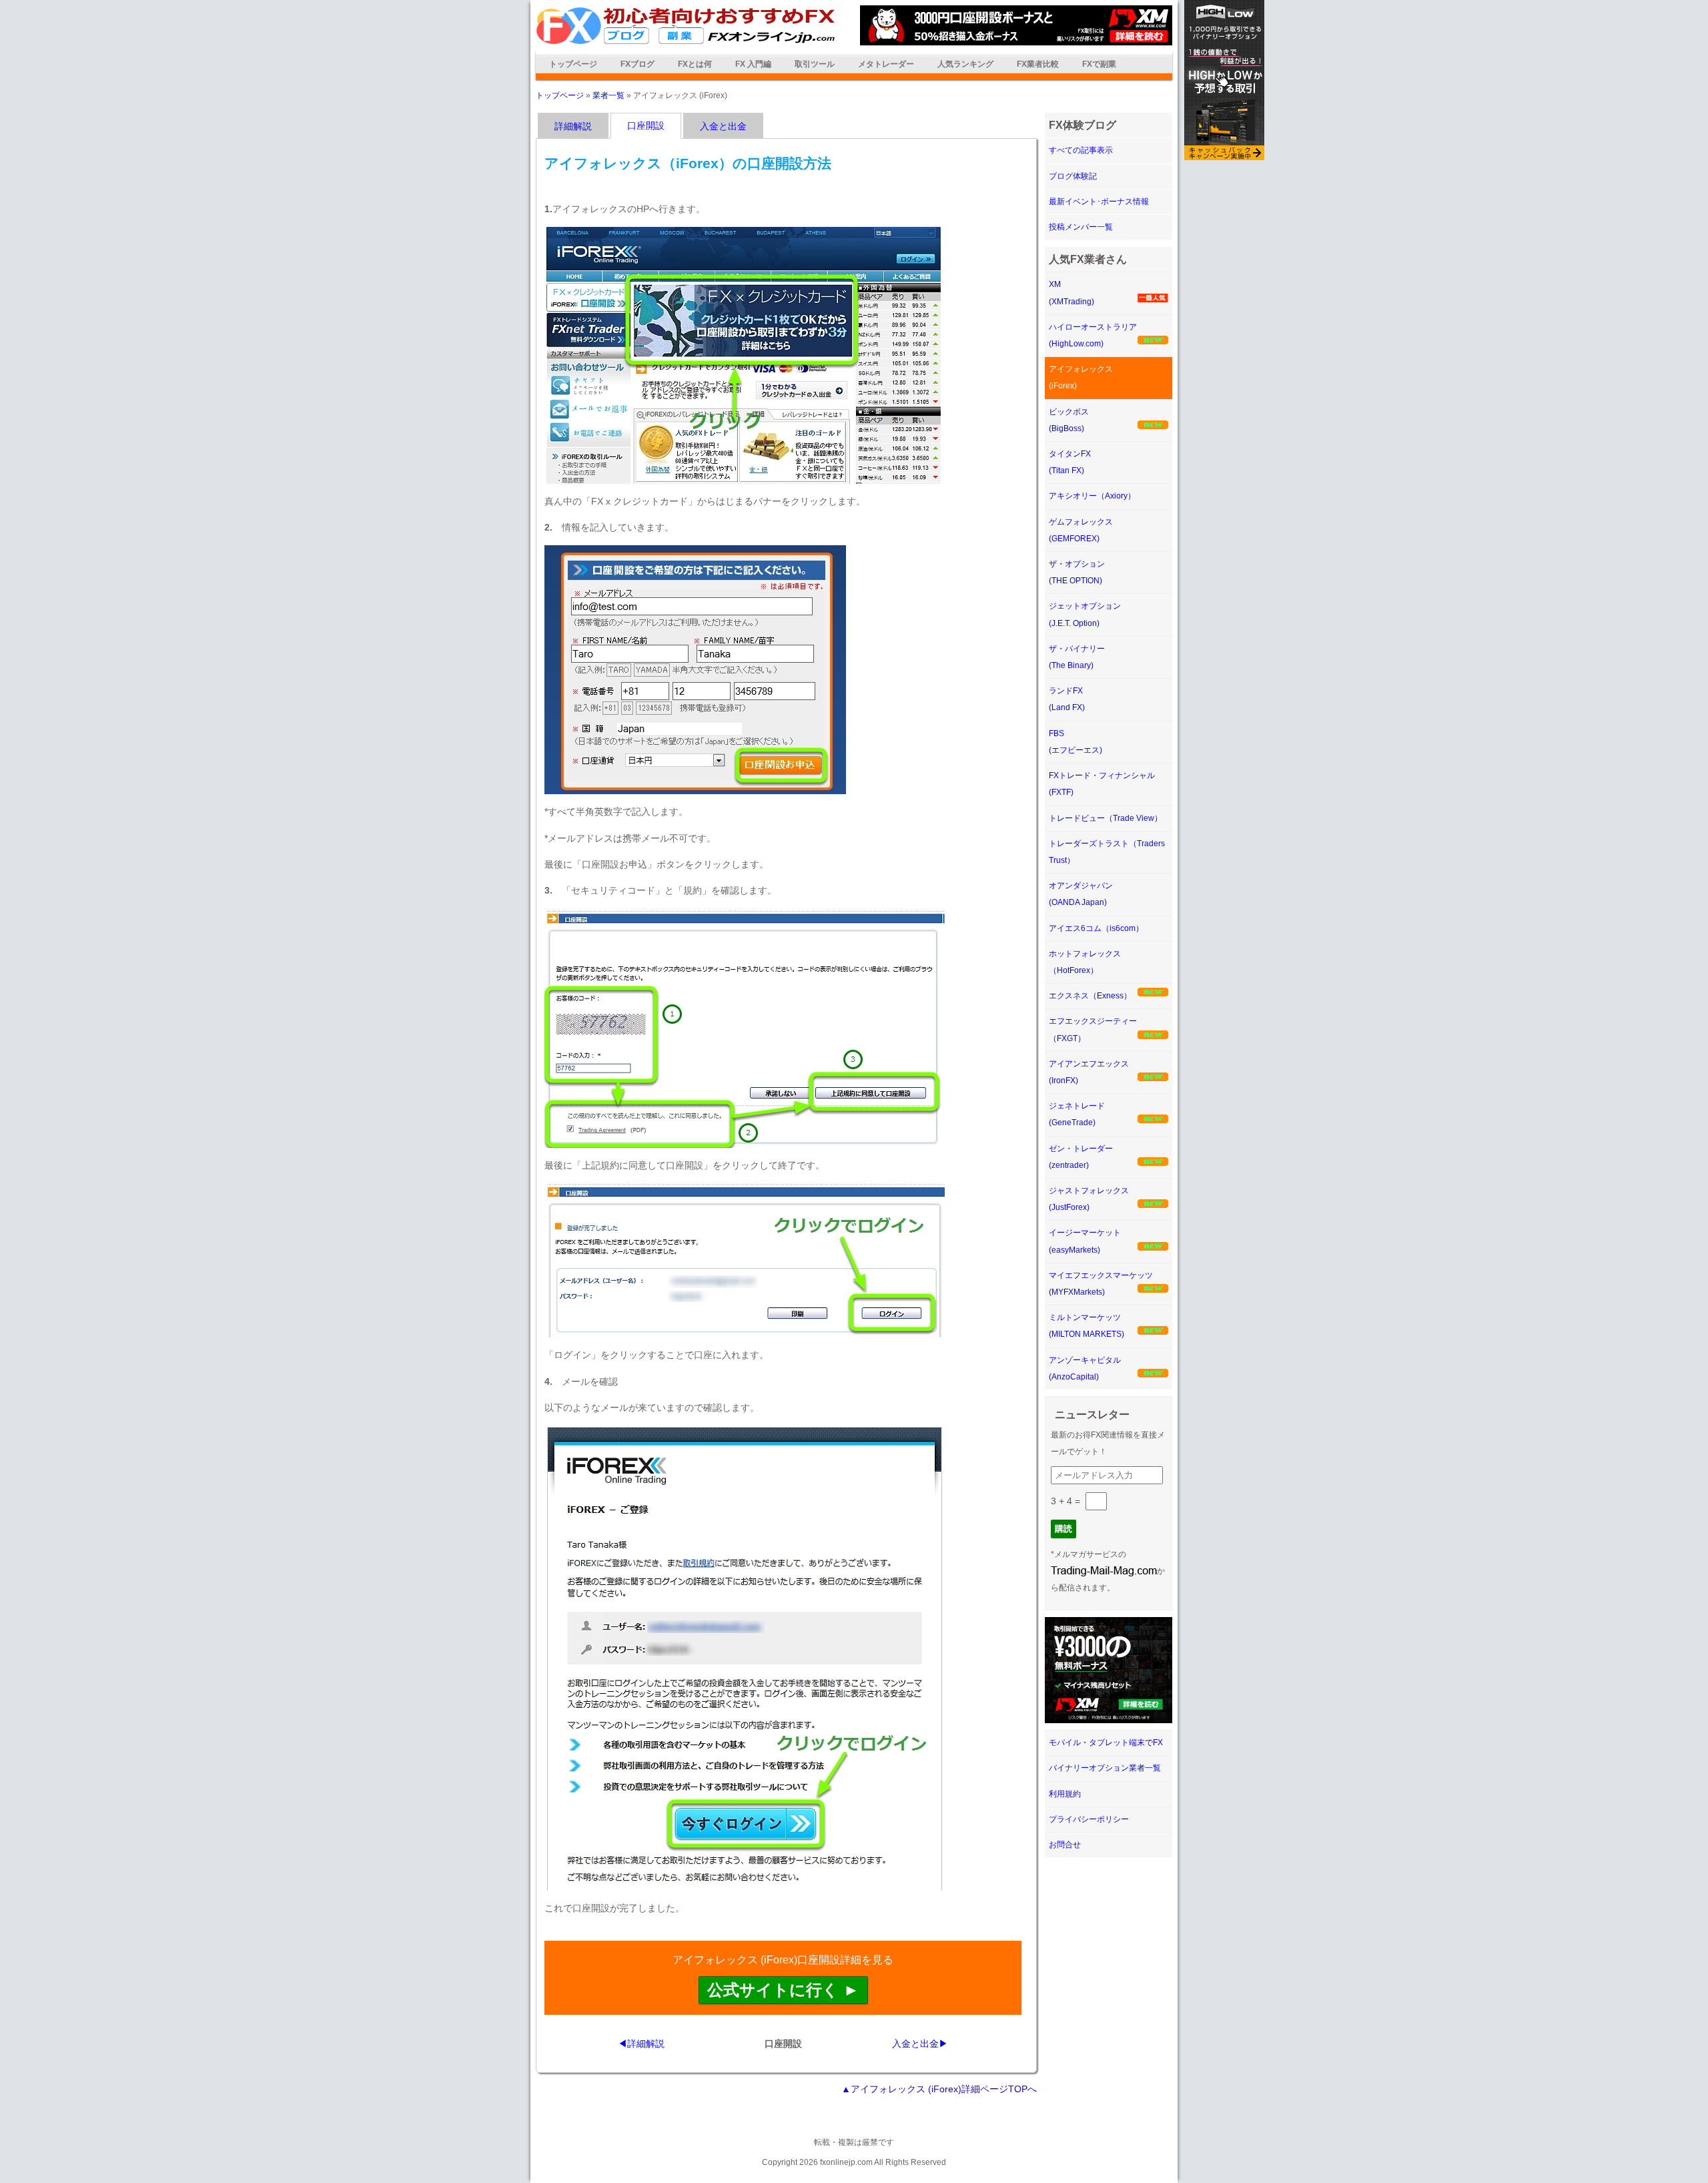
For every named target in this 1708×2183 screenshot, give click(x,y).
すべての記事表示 (1081, 150)
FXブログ (637, 64)
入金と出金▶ (920, 2044)
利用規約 (1065, 1794)
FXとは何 (695, 64)
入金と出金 (723, 126)
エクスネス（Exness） (1090, 996)
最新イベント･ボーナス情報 (1099, 202)
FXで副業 (1099, 64)
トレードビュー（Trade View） (1106, 818)
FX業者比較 (1038, 64)
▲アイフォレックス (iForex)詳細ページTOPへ (939, 2089)
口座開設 (646, 125)
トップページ (573, 64)
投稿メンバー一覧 (1081, 227)
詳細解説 (573, 126)
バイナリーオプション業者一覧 (1105, 1768)
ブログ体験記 (1073, 176)
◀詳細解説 (641, 2044)
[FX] (686, 42)
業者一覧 (608, 95)
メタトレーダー (886, 64)
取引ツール (815, 64)
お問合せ (1065, 1845)
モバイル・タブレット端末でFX (1106, 1743)
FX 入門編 (753, 64)
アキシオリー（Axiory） (1092, 496)
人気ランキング (965, 64)
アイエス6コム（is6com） (1096, 928)
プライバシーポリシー (1089, 1819)
